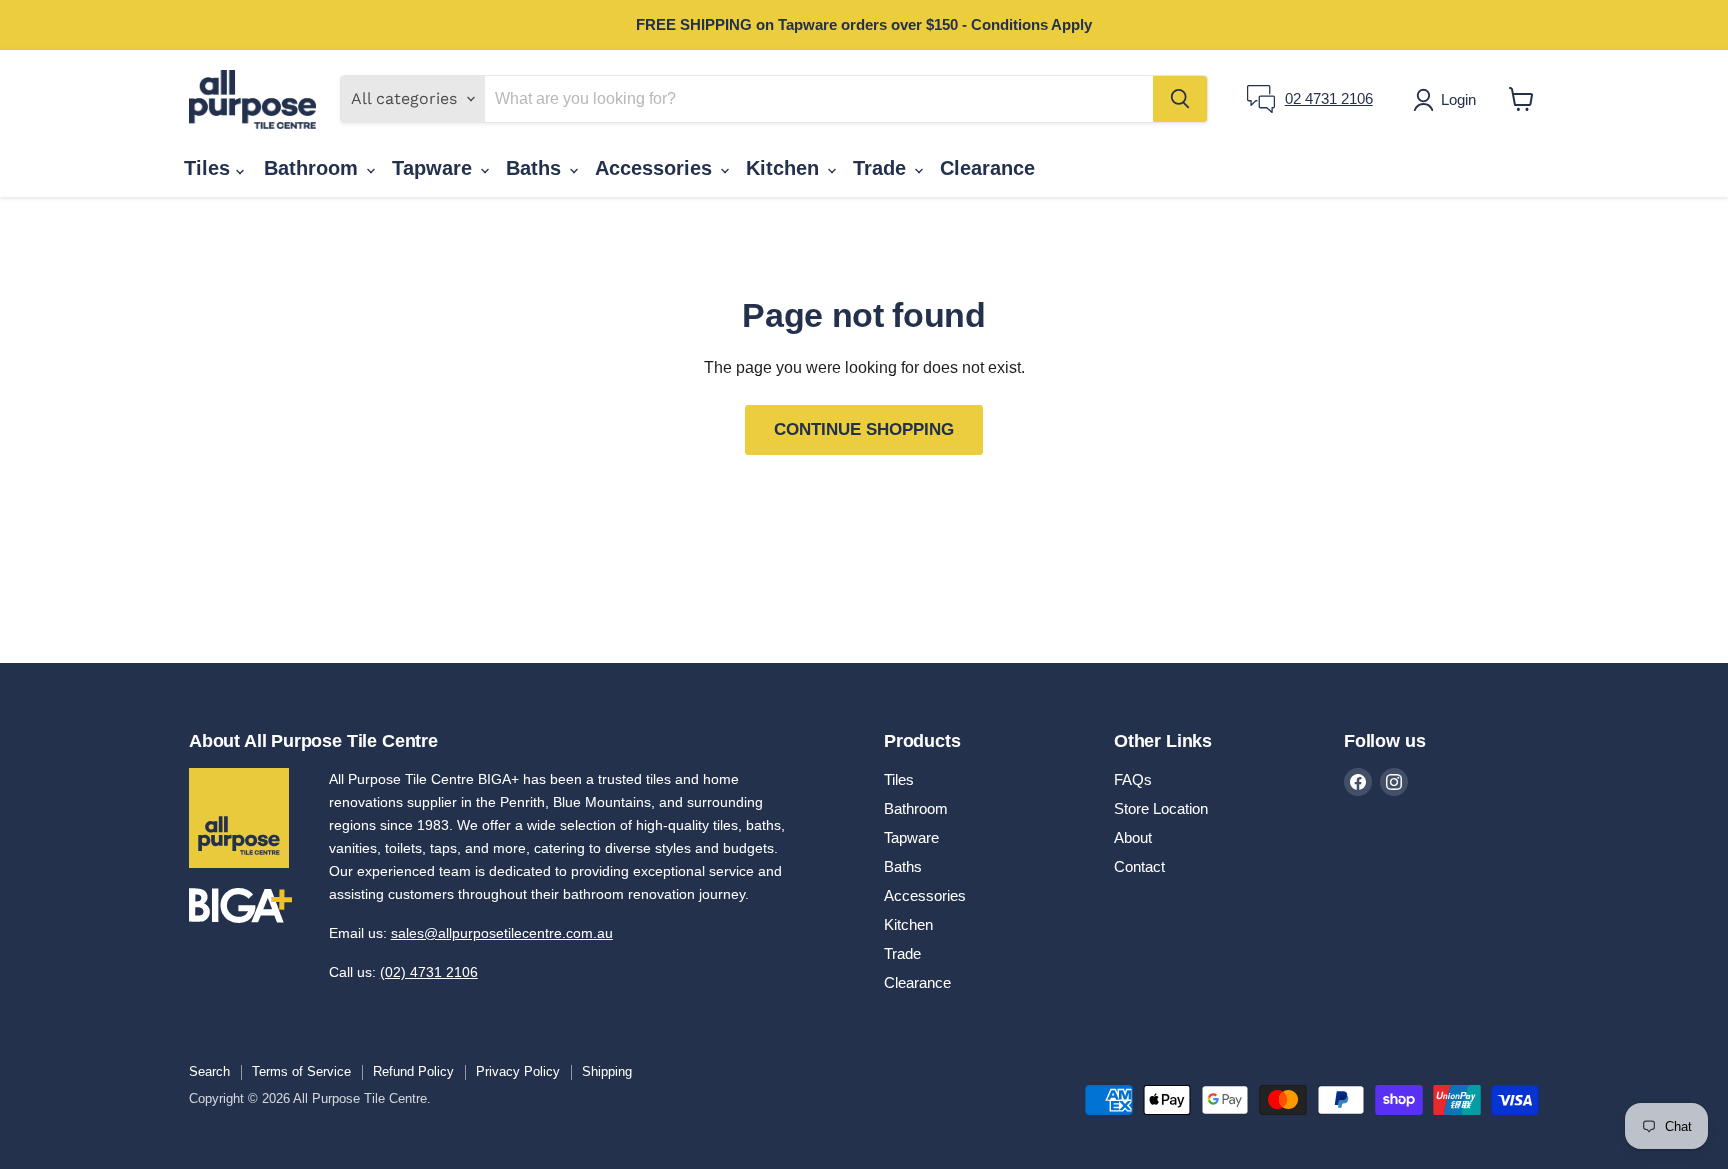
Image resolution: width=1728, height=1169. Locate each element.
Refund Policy (413, 1071)
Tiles (210, 168)
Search (209, 1071)
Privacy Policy (518, 1071)
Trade (882, 168)
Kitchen (785, 168)
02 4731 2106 (1329, 98)
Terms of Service (301, 1071)
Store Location (1161, 808)
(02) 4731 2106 (429, 972)
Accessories (656, 168)
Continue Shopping (864, 429)
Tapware (435, 168)
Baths (536, 168)
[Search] (1180, 99)
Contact (1139, 866)
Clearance (987, 168)
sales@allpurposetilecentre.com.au (502, 933)
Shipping (607, 1071)
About (1133, 837)
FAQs (1133, 779)
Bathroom (314, 168)
